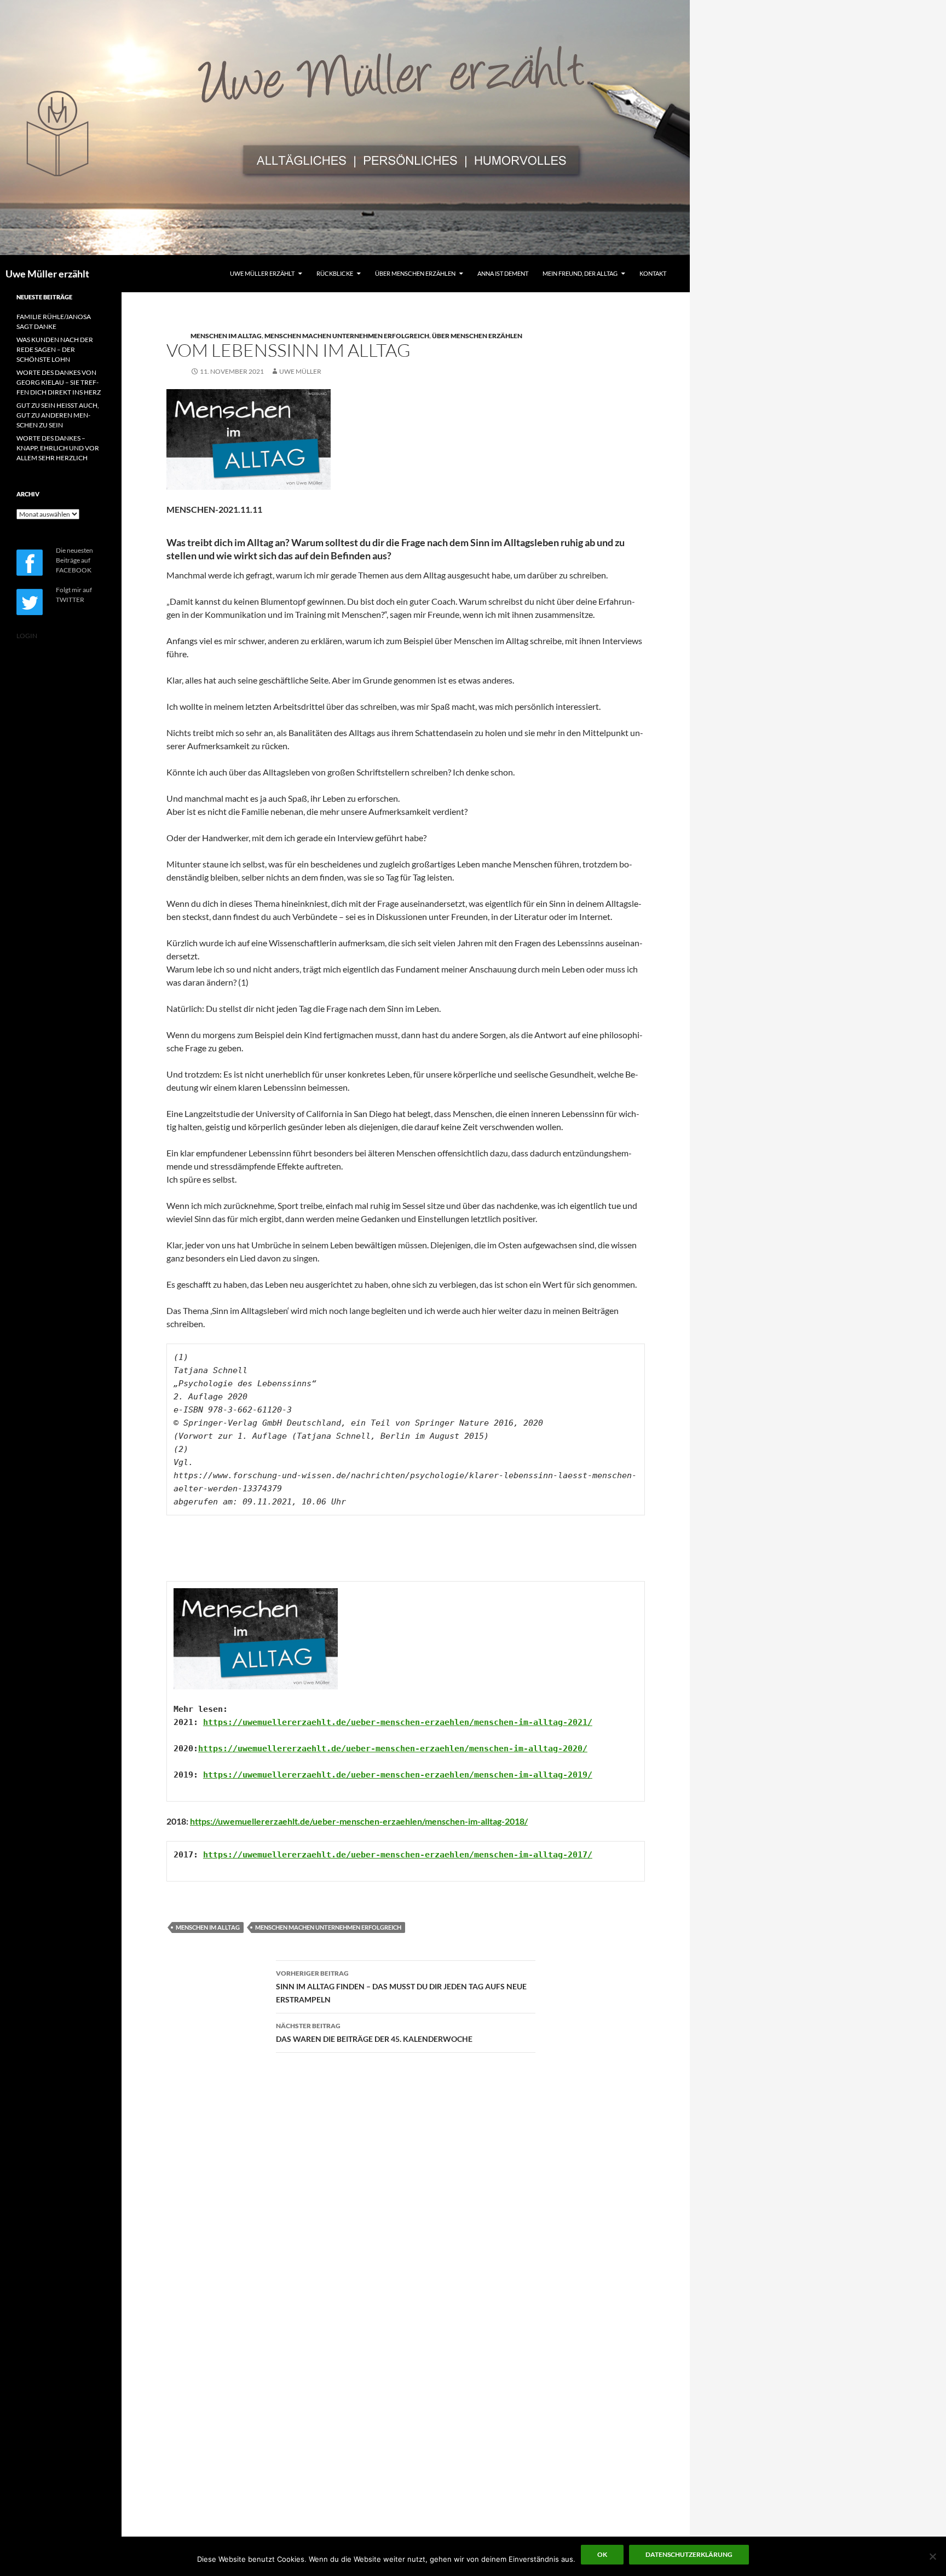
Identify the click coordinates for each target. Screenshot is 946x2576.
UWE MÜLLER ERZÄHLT (262, 273)
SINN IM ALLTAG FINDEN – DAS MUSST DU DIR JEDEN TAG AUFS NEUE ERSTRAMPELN (401, 1987)
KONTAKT (653, 273)
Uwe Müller (300, 371)
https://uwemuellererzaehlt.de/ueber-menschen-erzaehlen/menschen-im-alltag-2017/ (398, 1855)
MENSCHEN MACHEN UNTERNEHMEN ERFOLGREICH (347, 336)
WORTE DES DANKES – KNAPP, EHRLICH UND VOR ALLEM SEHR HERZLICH (58, 448)
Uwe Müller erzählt (47, 274)
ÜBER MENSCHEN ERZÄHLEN (415, 273)
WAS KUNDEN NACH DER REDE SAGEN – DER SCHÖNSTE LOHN (55, 349)
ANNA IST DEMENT (503, 273)
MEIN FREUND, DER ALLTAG (580, 273)
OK (602, 2554)
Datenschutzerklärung (689, 2554)
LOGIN (27, 636)
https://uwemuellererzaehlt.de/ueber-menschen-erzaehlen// (398, 1722)
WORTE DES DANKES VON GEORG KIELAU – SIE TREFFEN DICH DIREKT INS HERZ (59, 382)
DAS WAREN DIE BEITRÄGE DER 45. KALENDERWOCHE (374, 2033)
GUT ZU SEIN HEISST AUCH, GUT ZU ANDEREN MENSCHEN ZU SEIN (58, 415)
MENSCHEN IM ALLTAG (226, 336)
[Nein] (932, 2556)
